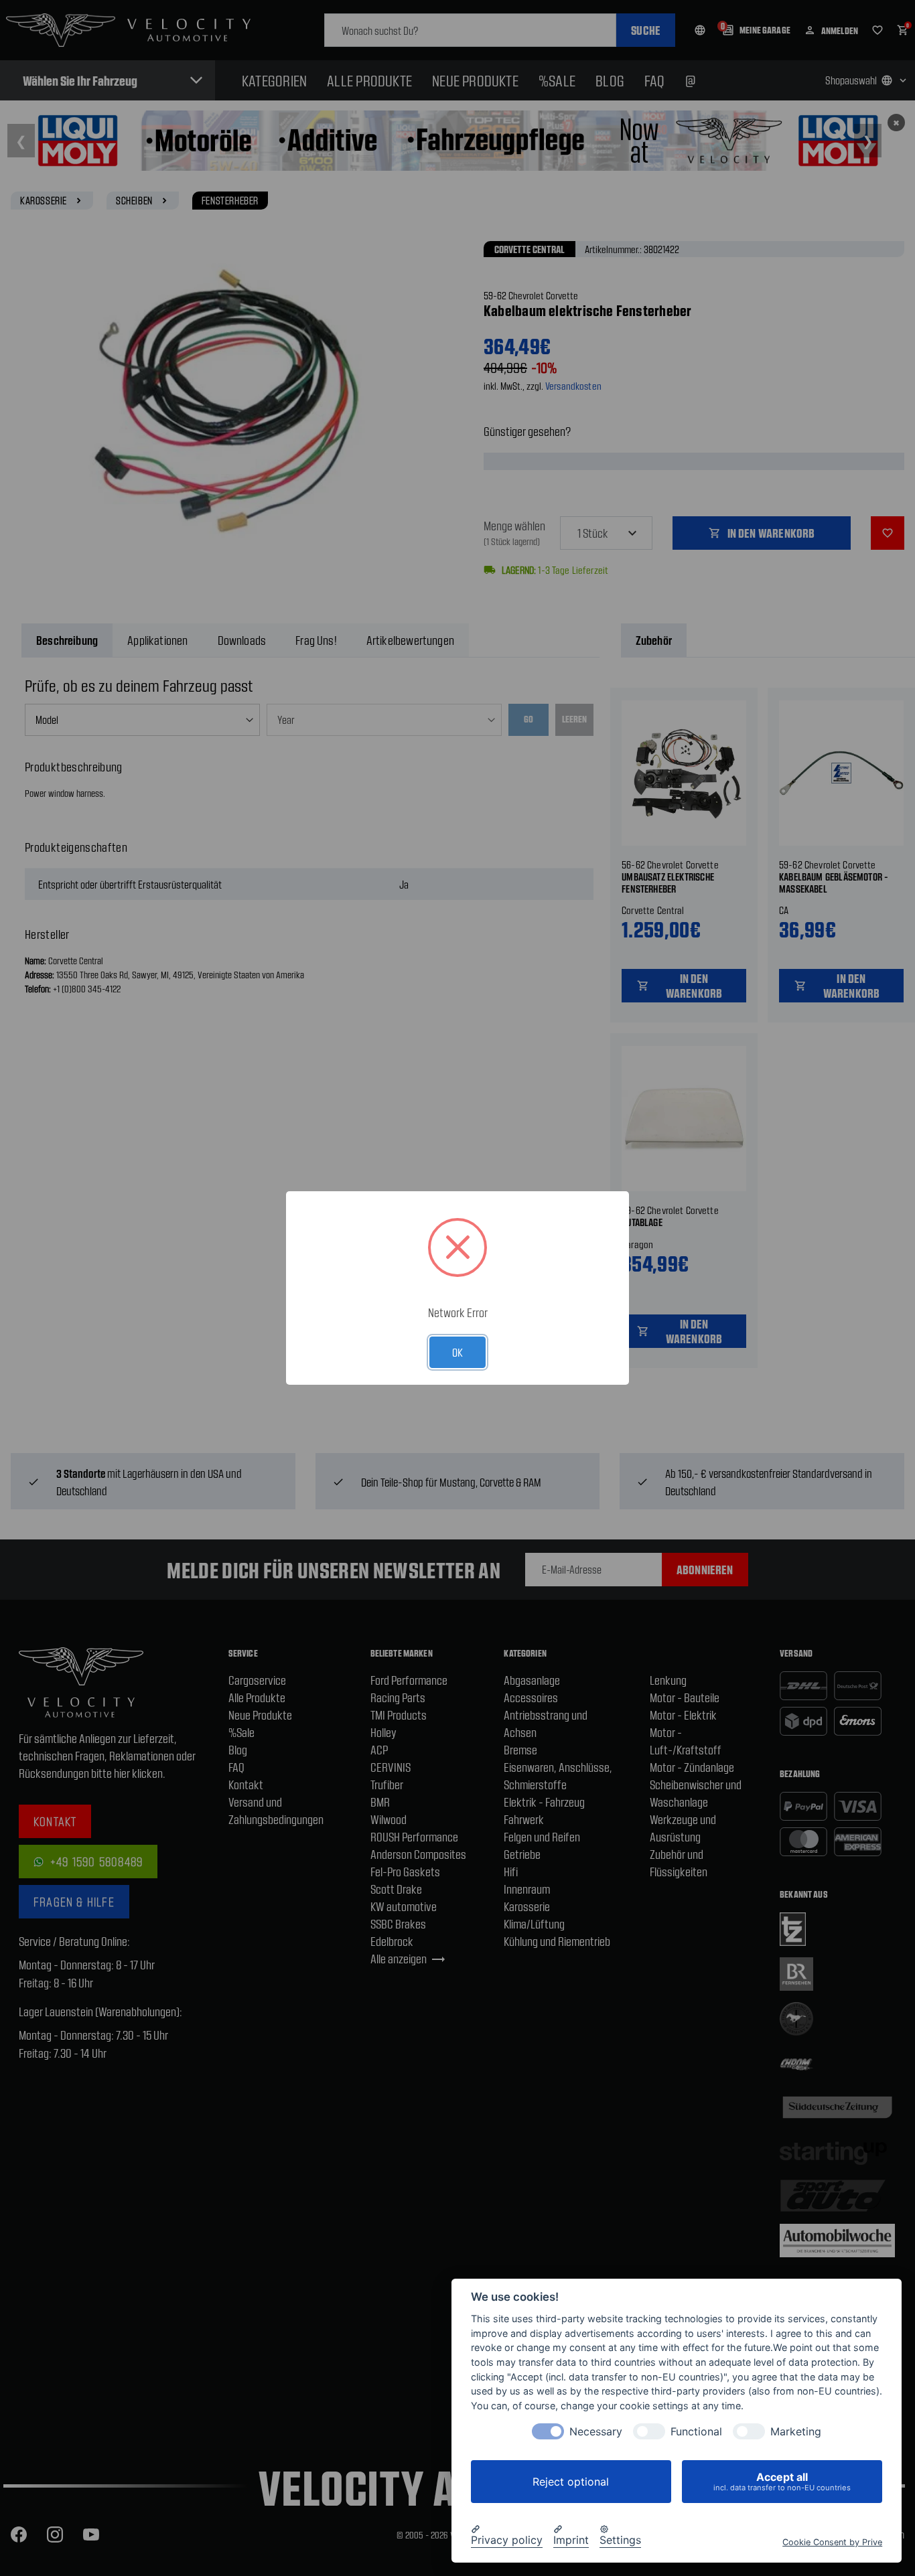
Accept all (782, 2481)
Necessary (596, 2432)
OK (457, 1352)
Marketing (796, 2432)
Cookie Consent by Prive (832, 2542)
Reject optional (571, 2482)
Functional (696, 2432)
